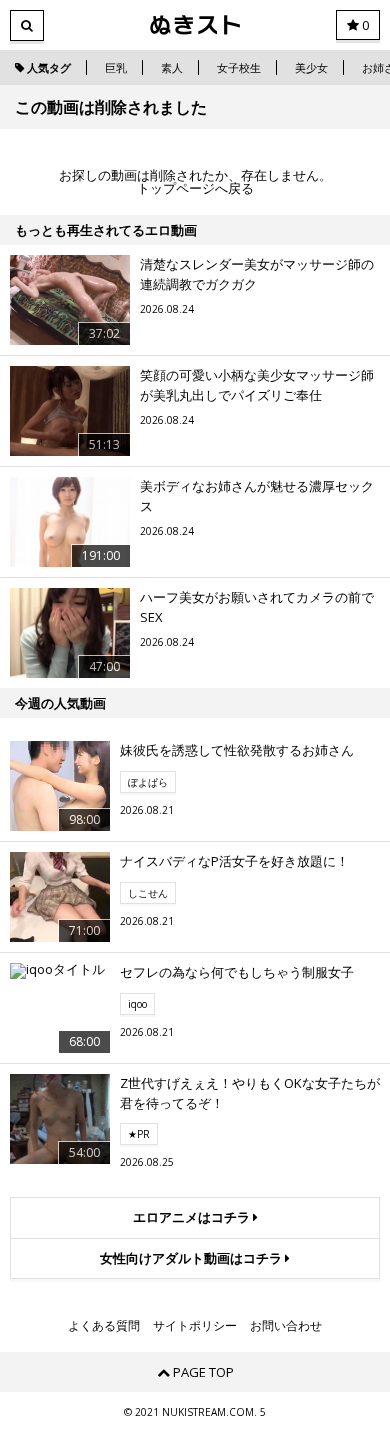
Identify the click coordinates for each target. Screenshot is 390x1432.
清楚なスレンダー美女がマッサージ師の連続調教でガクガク (257, 274)
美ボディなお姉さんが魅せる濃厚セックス (257, 496)
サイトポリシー (195, 1326)
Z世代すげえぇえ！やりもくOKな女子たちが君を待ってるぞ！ (250, 1093)
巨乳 (116, 67)
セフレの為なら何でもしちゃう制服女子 (237, 972)
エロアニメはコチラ (193, 1217)
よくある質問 (104, 1326)
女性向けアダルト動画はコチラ (192, 1258)
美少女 (311, 67)
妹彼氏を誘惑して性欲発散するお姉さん (237, 750)
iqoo (137, 1004)
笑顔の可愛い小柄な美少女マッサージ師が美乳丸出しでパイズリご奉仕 (257, 385)
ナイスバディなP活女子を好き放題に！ (234, 861)
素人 (172, 67)
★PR (139, 1134)
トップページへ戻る (195, 188)
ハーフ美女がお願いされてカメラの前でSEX (257, 607)
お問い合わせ (286, 1326)
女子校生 (239, 67)
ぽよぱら (148, 782)
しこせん (148, 893)
